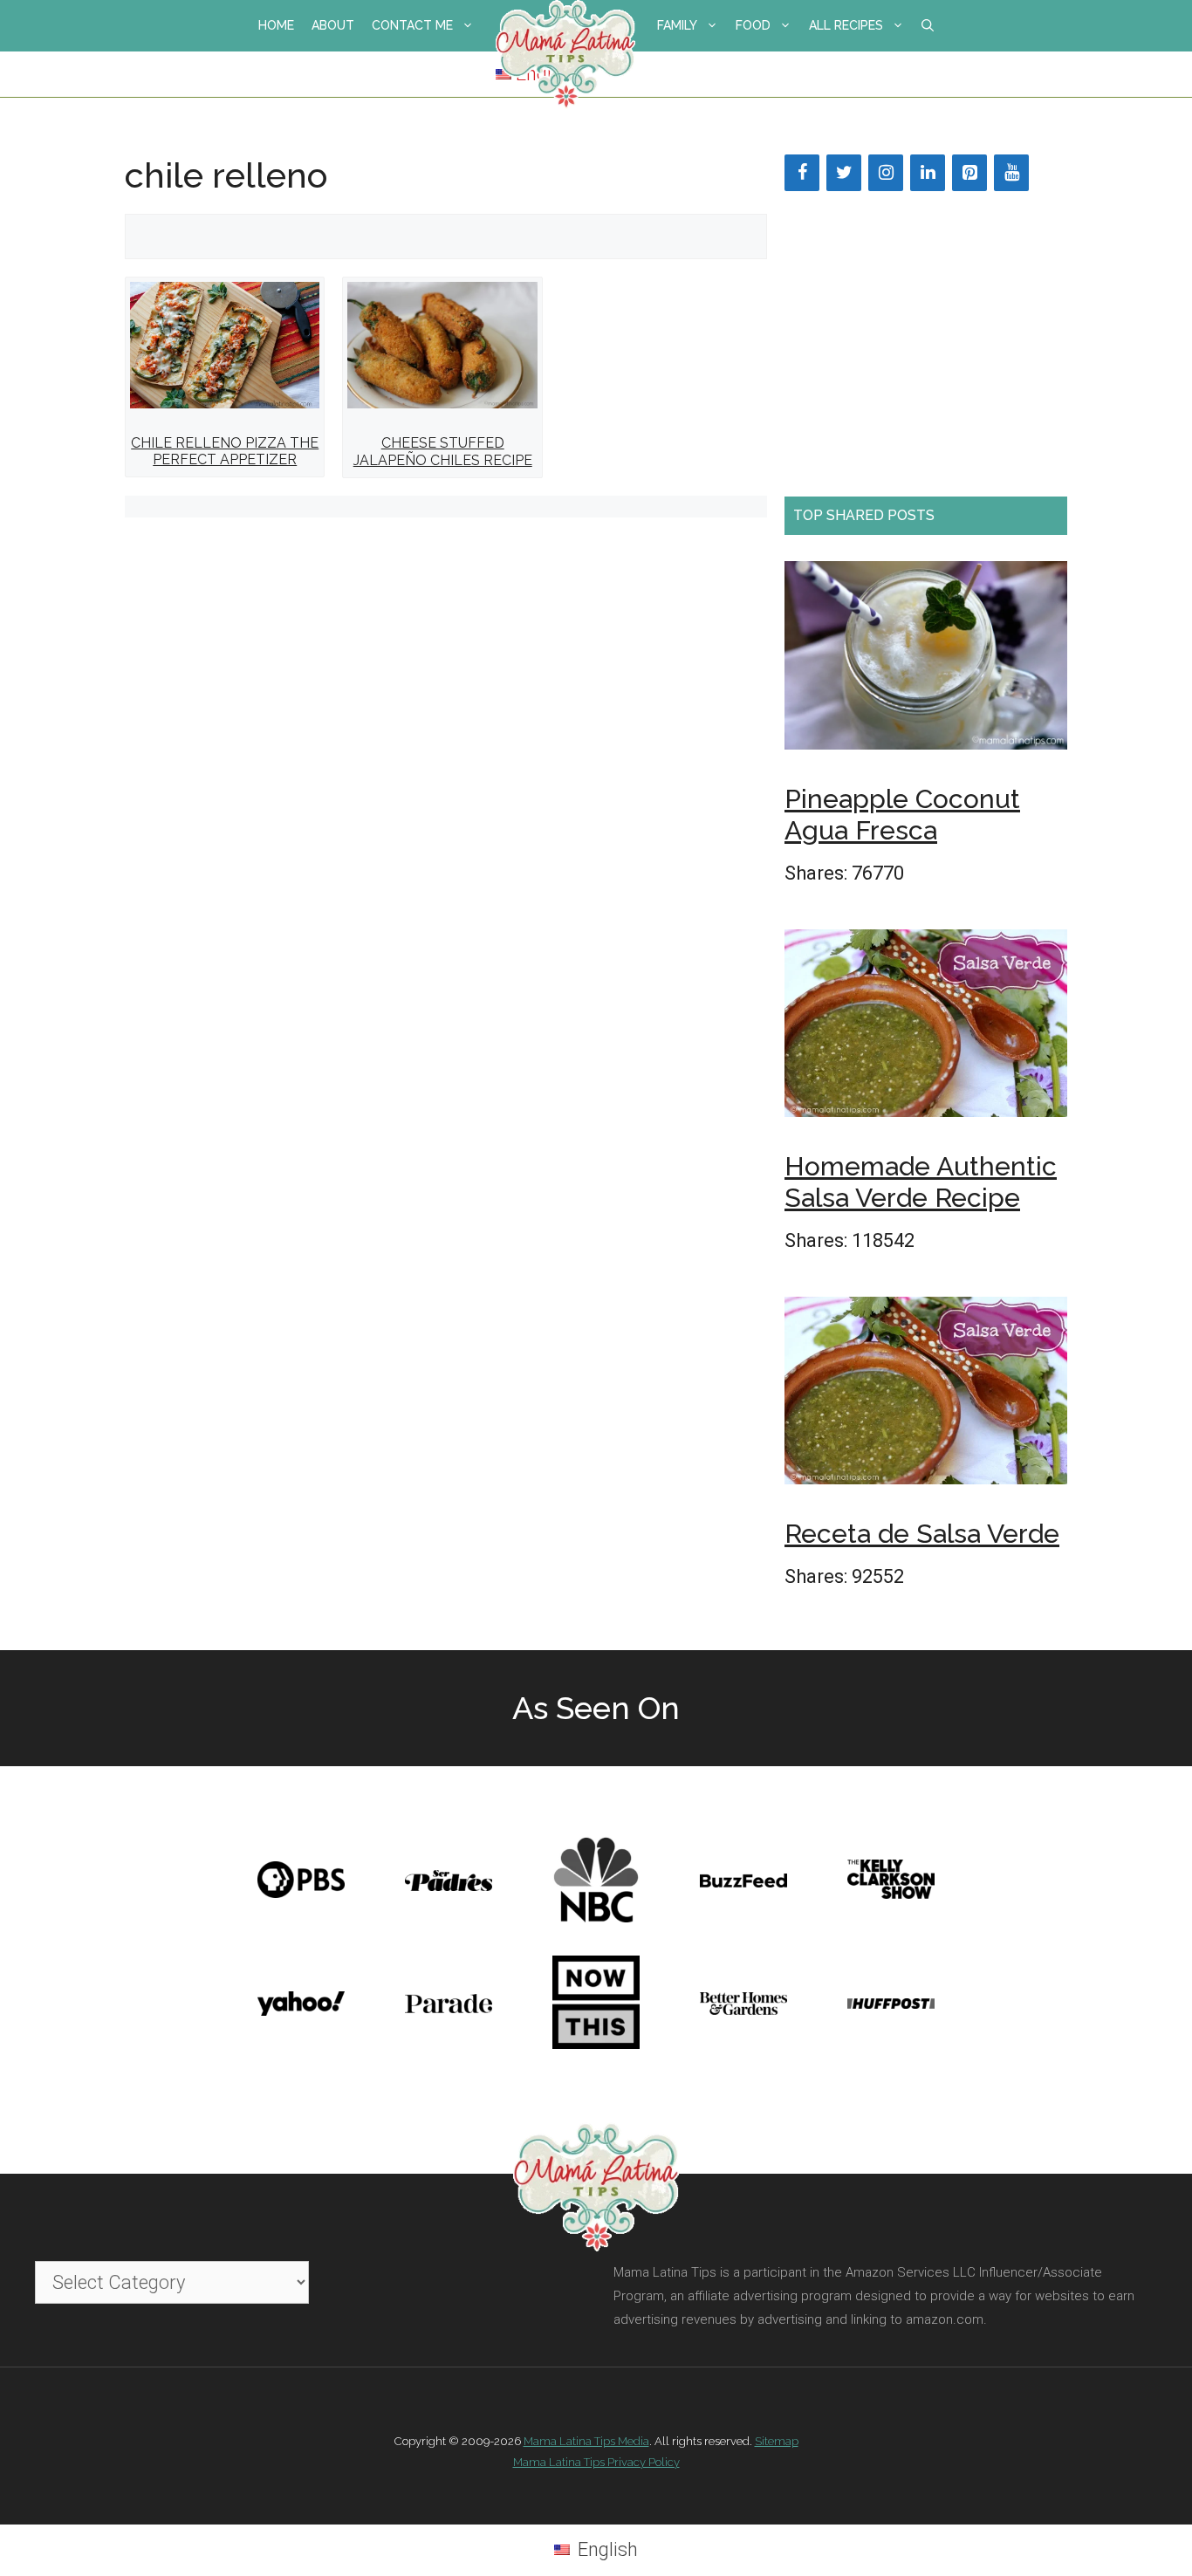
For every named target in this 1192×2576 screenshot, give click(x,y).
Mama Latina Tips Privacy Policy (596, 2462)
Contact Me (412, 25)
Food (753, 25)
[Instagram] (886, 173)
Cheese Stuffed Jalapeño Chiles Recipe (443, 451)
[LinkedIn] (928, 173)
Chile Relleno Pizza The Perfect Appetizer (225, 451)
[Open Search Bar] (928, 26)
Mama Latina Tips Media (586, 2441)
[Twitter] (844, 173)
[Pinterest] (969, 173)
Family (677, 25)
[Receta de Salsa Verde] (926, 1396)
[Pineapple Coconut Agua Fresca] (926, 661)
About (333, 25)
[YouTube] (1011, 173)
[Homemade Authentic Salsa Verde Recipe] (926, 1029)
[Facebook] (802, 173)
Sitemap (777, 2441)
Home (276, 25)
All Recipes (846, 25)
